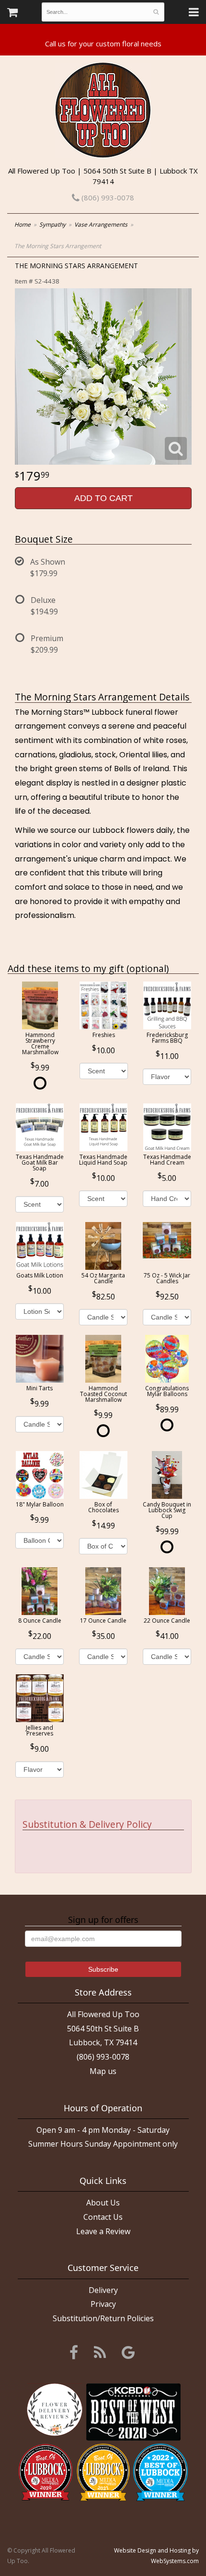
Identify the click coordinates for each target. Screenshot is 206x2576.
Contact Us (103, 2217)
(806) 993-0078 (107, 197)
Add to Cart (103, 498)
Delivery (103, 2290)
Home (23, 224)
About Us (103, 2203)
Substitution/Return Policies (103, 2318)
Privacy (103, 2304)
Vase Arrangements (101, 224)
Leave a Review (103, 2231)
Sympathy (52, 224)
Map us (103, 2071)
